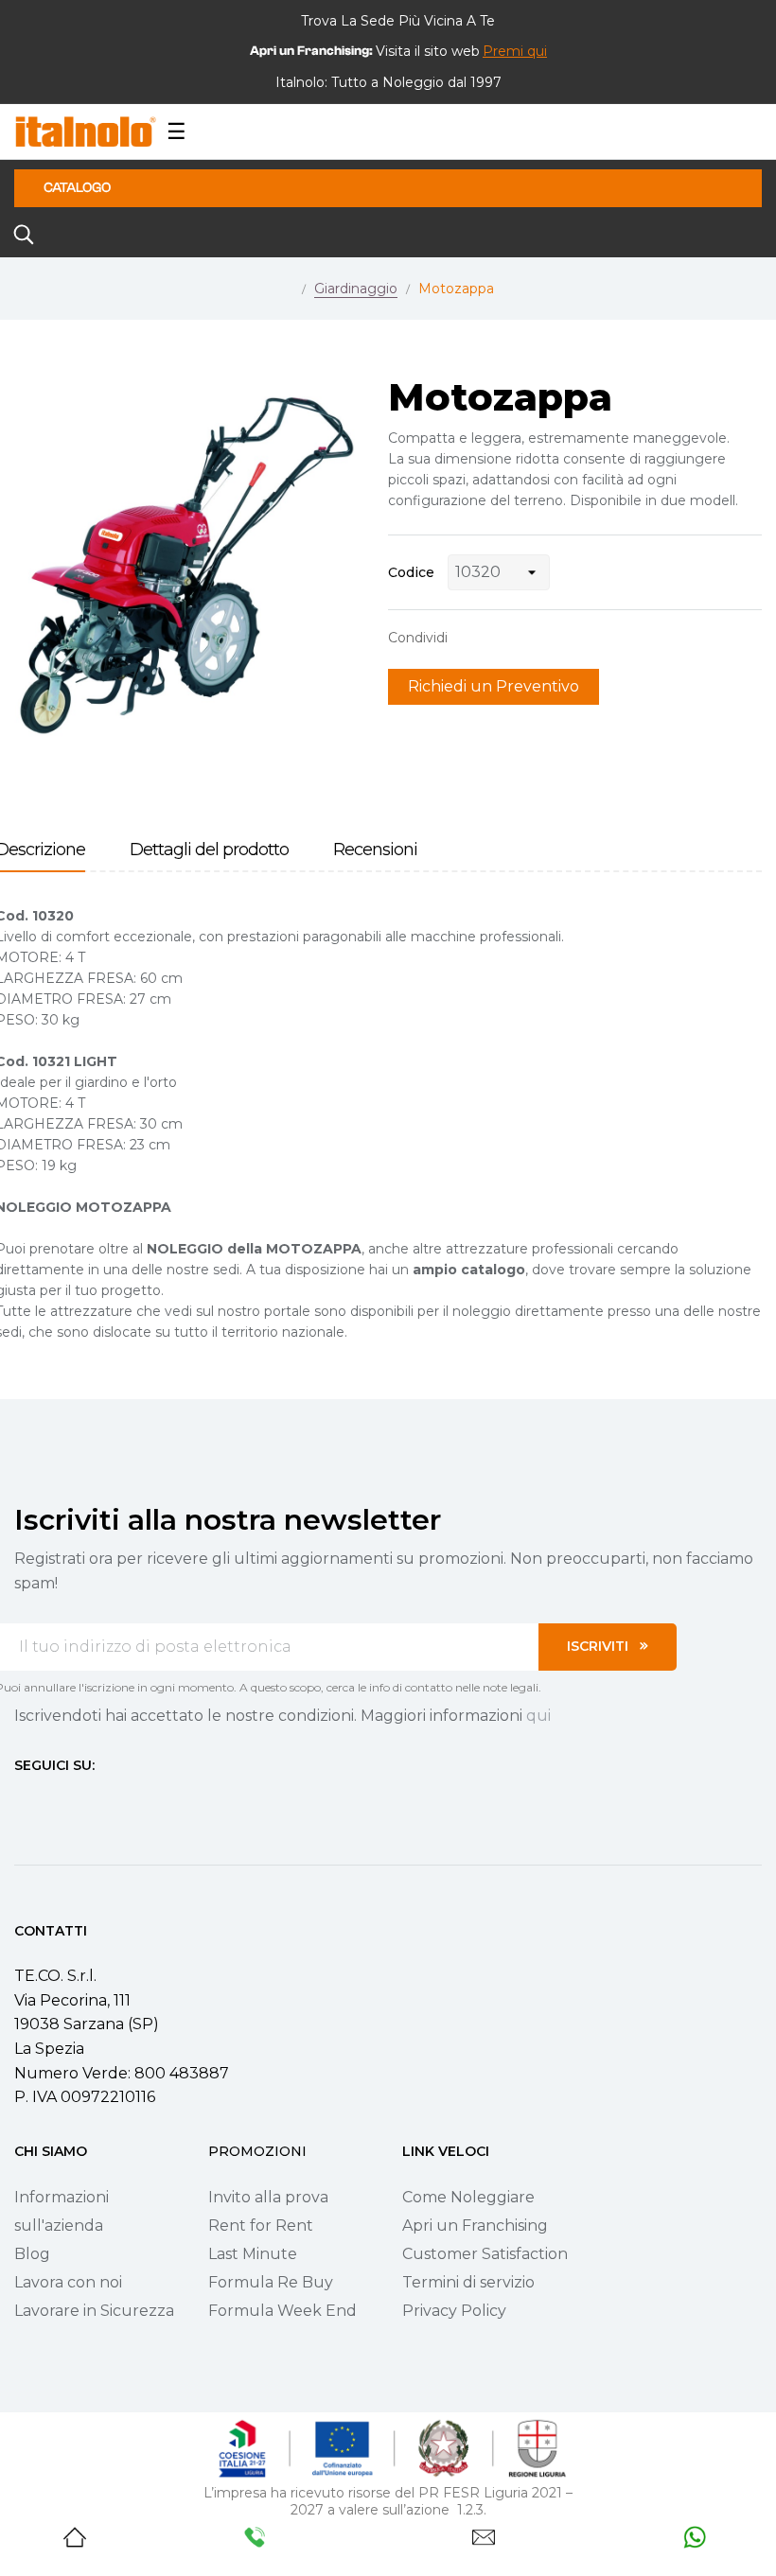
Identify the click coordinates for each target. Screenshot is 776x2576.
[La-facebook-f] (22, 1800)
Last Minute (253, 2254)
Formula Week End (282, 2311)
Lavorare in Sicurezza (94, 2311)
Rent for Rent (261, 2226)
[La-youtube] (90, 1800)
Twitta (501, 638)
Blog (32, 2254)
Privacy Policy (454, 2311)
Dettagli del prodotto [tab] (209, 850)
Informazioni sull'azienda (62, 2211)
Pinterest (530, 638)
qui (538, 1716)
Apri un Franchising (475, 2226)
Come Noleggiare (468, 2197)
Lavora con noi (68, 2282)
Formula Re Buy (271, 2282)
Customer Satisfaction (485, 2254)
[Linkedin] (124, 1800)
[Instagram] (56, 1800)
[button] (515, 51)
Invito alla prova (268, 2197)
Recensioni (375, 850)
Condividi (471, 638)
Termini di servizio (468, 2282)
